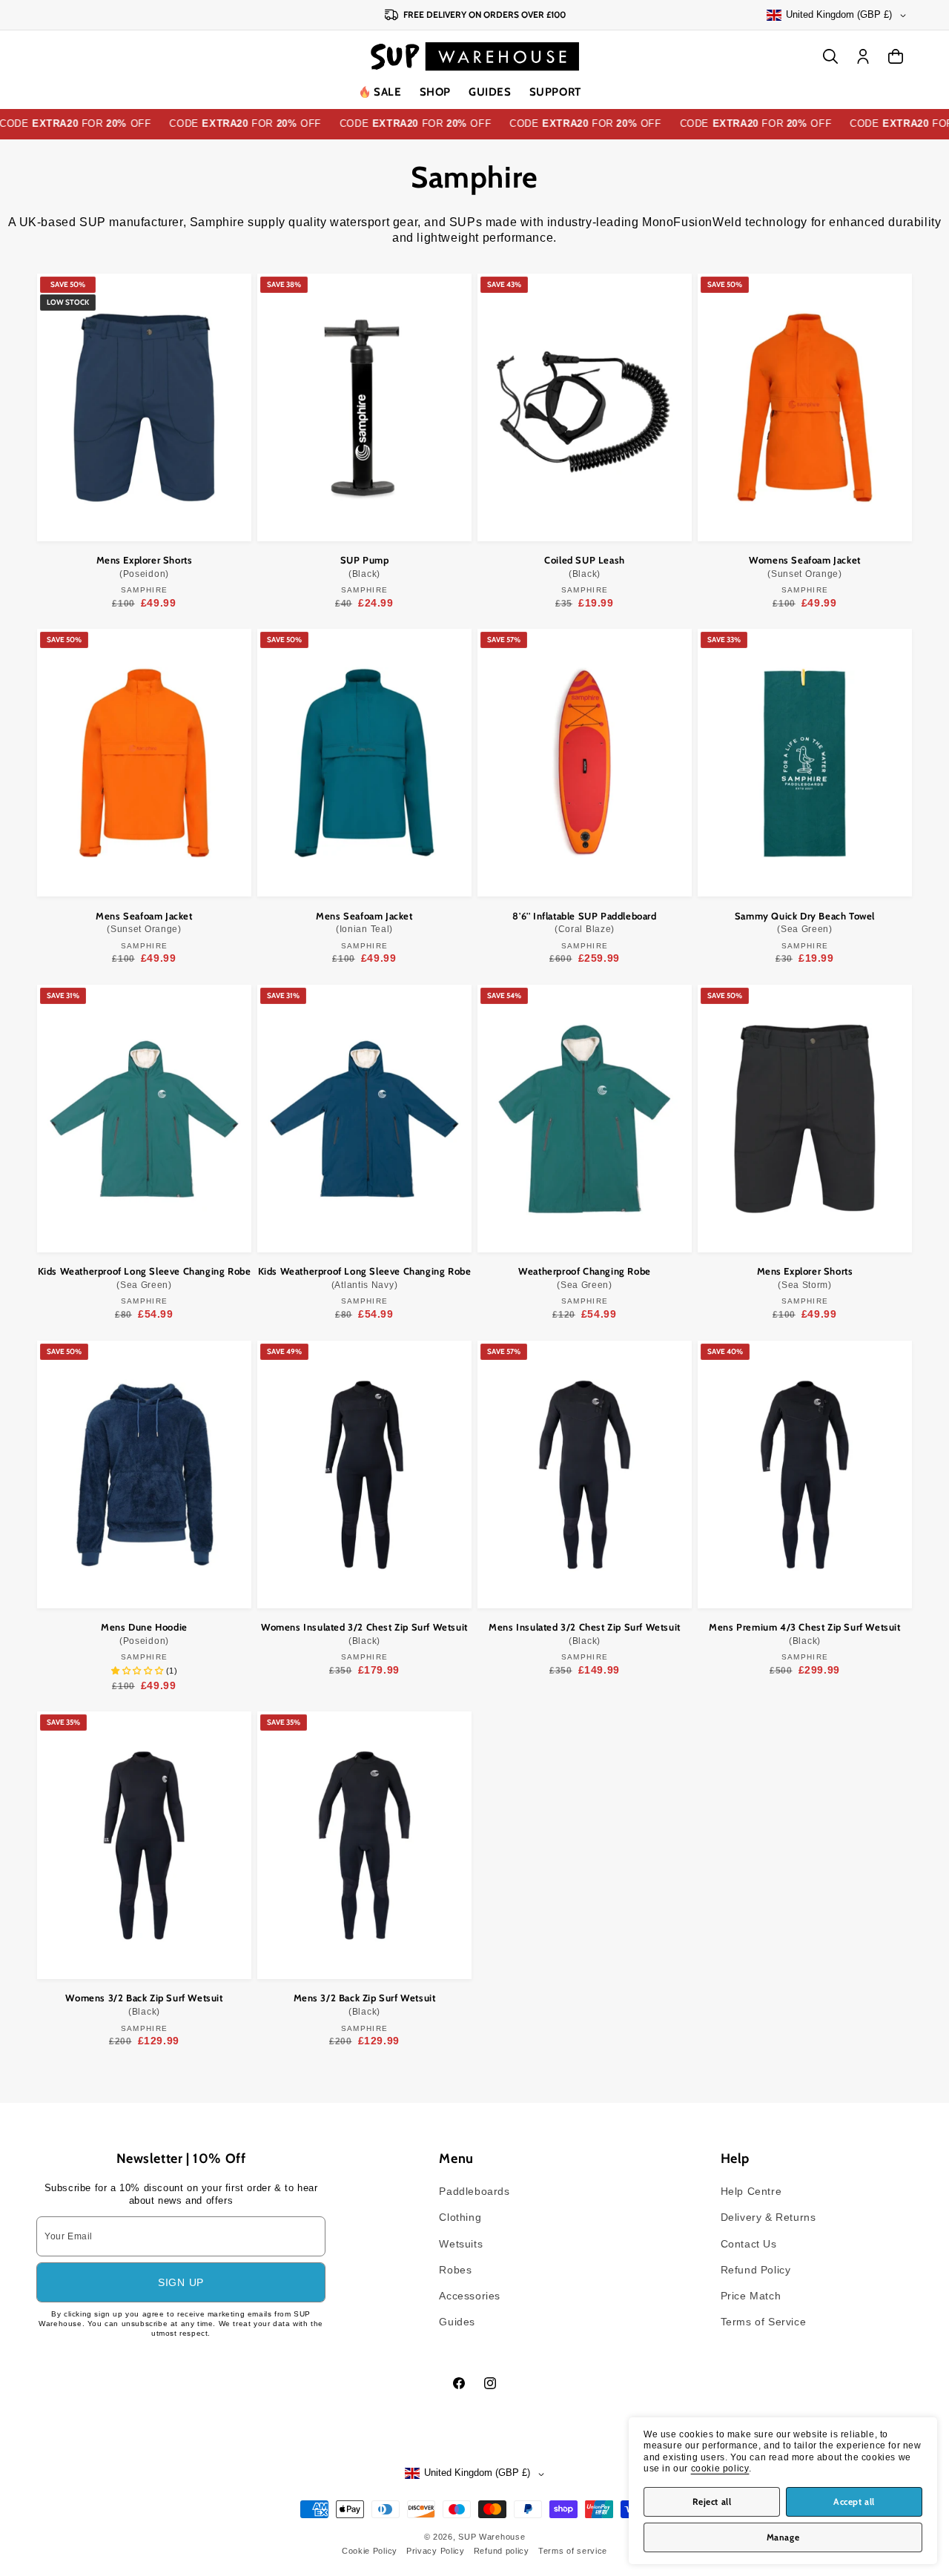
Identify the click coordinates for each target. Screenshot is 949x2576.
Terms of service (573, 2551)
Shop (435, 92)
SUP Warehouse (492, 2537)
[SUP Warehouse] (475, 56)
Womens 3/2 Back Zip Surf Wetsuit (144, 2004)
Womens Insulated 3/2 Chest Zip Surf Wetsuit (364, 1634)
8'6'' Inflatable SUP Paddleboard (584, 922)
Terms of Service (764, 2322)
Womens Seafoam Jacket (805, 567)
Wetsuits (461, 2244)
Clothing (460, 2217)
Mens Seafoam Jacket (144, 922)
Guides (490, 92)
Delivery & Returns (768, 2217)
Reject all (712, 2501)
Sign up (181, 2282)
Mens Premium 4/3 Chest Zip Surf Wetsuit (804, 1634)
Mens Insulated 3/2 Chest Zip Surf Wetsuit (585, 1634)
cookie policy (720, 2468)
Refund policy (502, 2551)
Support (555, 92)
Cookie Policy (370, 2551)
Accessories (470, 2296)
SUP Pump (365, 567)
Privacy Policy (436, 2551)
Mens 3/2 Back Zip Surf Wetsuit (365, 2004)
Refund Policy (756, 2270)
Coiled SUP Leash (585, 567)
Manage (783, 2537)
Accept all (854, 2501)
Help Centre (751, 2191)
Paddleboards (474, 2191)
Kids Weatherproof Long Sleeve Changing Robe (145, 1278)
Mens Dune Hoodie (144, 1634)
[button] (435, 93)
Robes (455, 2270)
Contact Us (749, 2244)
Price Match (751, 2296)
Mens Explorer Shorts (145, 567)
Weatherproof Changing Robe (585, 1278)
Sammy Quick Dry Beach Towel (805, 922)
